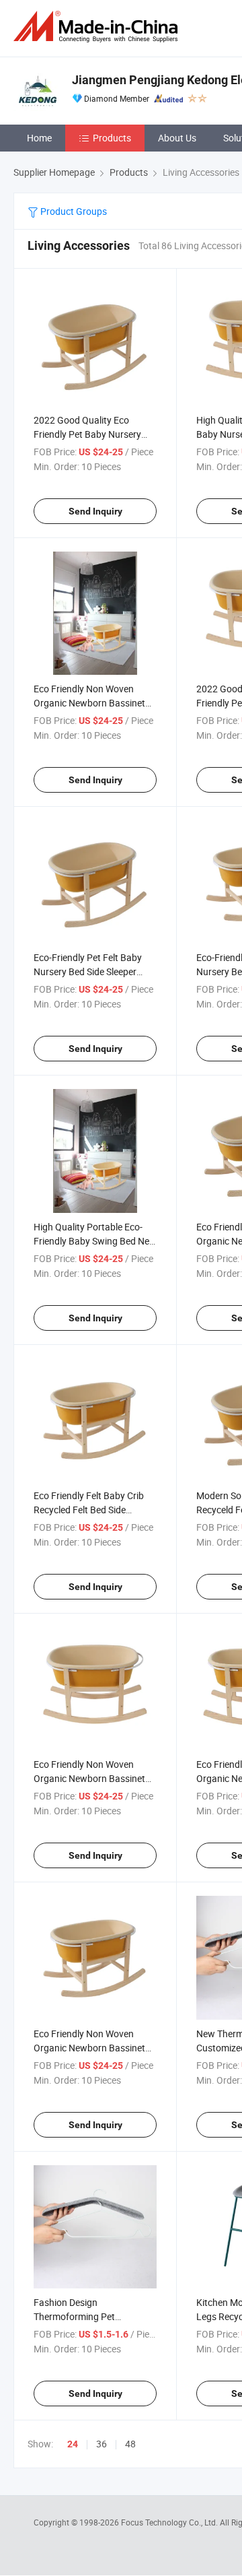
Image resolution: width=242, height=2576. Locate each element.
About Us (177, 138)
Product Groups (73, 211)
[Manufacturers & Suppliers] (98, 27)
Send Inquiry (95, 511)
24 (73, 2444)
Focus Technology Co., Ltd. (170, 2522)
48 (130, 2444)
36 (102, 2444)
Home (39, 138)
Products (112, 138)
